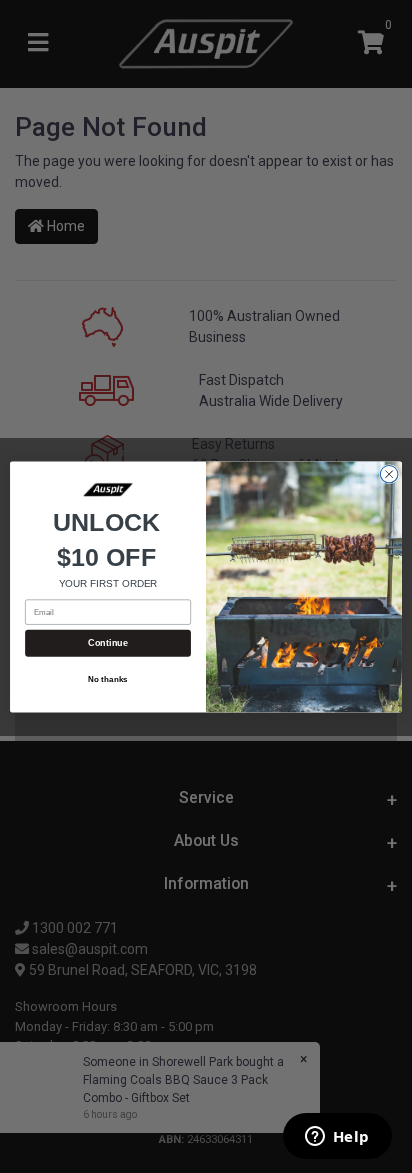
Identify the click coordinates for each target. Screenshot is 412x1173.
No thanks (107, 679)
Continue (107, 643)
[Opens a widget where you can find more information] (337, 1138)
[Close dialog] (389, 474)
